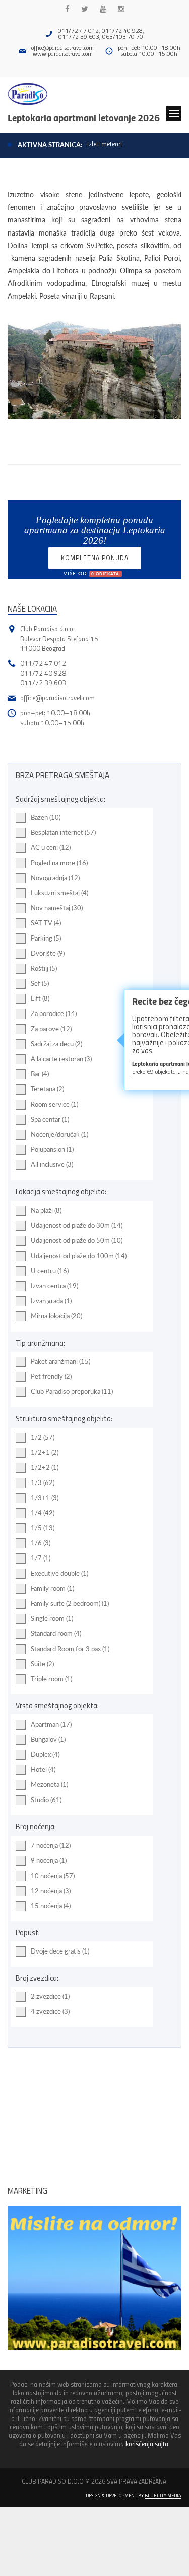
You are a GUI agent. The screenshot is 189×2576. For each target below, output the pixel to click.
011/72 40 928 (43, 673)
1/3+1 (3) (45, 1498)
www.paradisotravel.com (63, 54)
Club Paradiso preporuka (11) (72, 1391)
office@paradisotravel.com (62, 48)
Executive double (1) (59, 1573)
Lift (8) (40, 998)
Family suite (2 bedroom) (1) (70, 1603)
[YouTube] (103, 9)
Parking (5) (46, 938)
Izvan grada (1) (51, 1301)
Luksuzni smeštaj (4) (59, 893)
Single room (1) (52, 1618)
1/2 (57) (43, 1437)
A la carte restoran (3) (61, 1059)
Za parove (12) (51, 1029)
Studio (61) (46, 1800)
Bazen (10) (46, 817)
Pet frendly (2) (51, 1376)
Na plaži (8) (46, 1210)
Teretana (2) (47, 1089)
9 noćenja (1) (49, 1860)
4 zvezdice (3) (50, 2011)
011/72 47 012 (43, 663)
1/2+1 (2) (45, 1452)
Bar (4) (40, 1074)
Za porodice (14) (54, 1013)
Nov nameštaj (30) (57, 908)
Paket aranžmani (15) (60, 1361)
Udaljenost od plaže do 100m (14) (79, 1256)
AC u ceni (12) (51, 847)
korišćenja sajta (147, 2443)
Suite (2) (42, 1664)
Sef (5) (40, 983)
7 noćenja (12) (51, 1845)
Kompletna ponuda (95, 561)
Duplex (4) (45, 1754)
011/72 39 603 (43, 683)
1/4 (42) (43, 1513)
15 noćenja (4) (51, 1906)
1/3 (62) (43, 1482)
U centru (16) (50, 1271)
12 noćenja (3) (51, 1891)
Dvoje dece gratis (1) (60, 1951)
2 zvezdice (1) (50, 1996)
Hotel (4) (43, 1769)
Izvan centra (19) (54, 1286)
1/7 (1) (41, 1558)
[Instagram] (121, 9)
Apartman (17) (51, 1724)
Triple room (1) (51, 1679)
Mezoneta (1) (49, 1784)
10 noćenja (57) (53, 1876)
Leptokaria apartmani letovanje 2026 (84, 117)
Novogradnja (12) (55, 878)
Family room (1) (52, 1588)
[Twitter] (85, 9)
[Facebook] (67, 9)
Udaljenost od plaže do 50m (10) (77, 1240)
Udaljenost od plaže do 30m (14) (77, 1225)
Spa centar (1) (50, 1119)
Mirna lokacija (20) (56, 1316)
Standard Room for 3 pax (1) (70, 1649)
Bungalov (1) (48, 1739)
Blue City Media (163, 2495)
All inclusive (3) (52, 1164)
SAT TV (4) (46, 923)
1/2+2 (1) (45, 1467)
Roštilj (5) (44, 968)
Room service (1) (54, 1104)
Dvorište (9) (48, 953)
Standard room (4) (56, 1633)
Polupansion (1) (52, 1149)
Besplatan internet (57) (63, 832)
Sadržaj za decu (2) (56, 1044)
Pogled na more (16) (59, 863)
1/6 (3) (41, 1543)
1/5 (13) (43, 1528)
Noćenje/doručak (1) (59, 1134)
